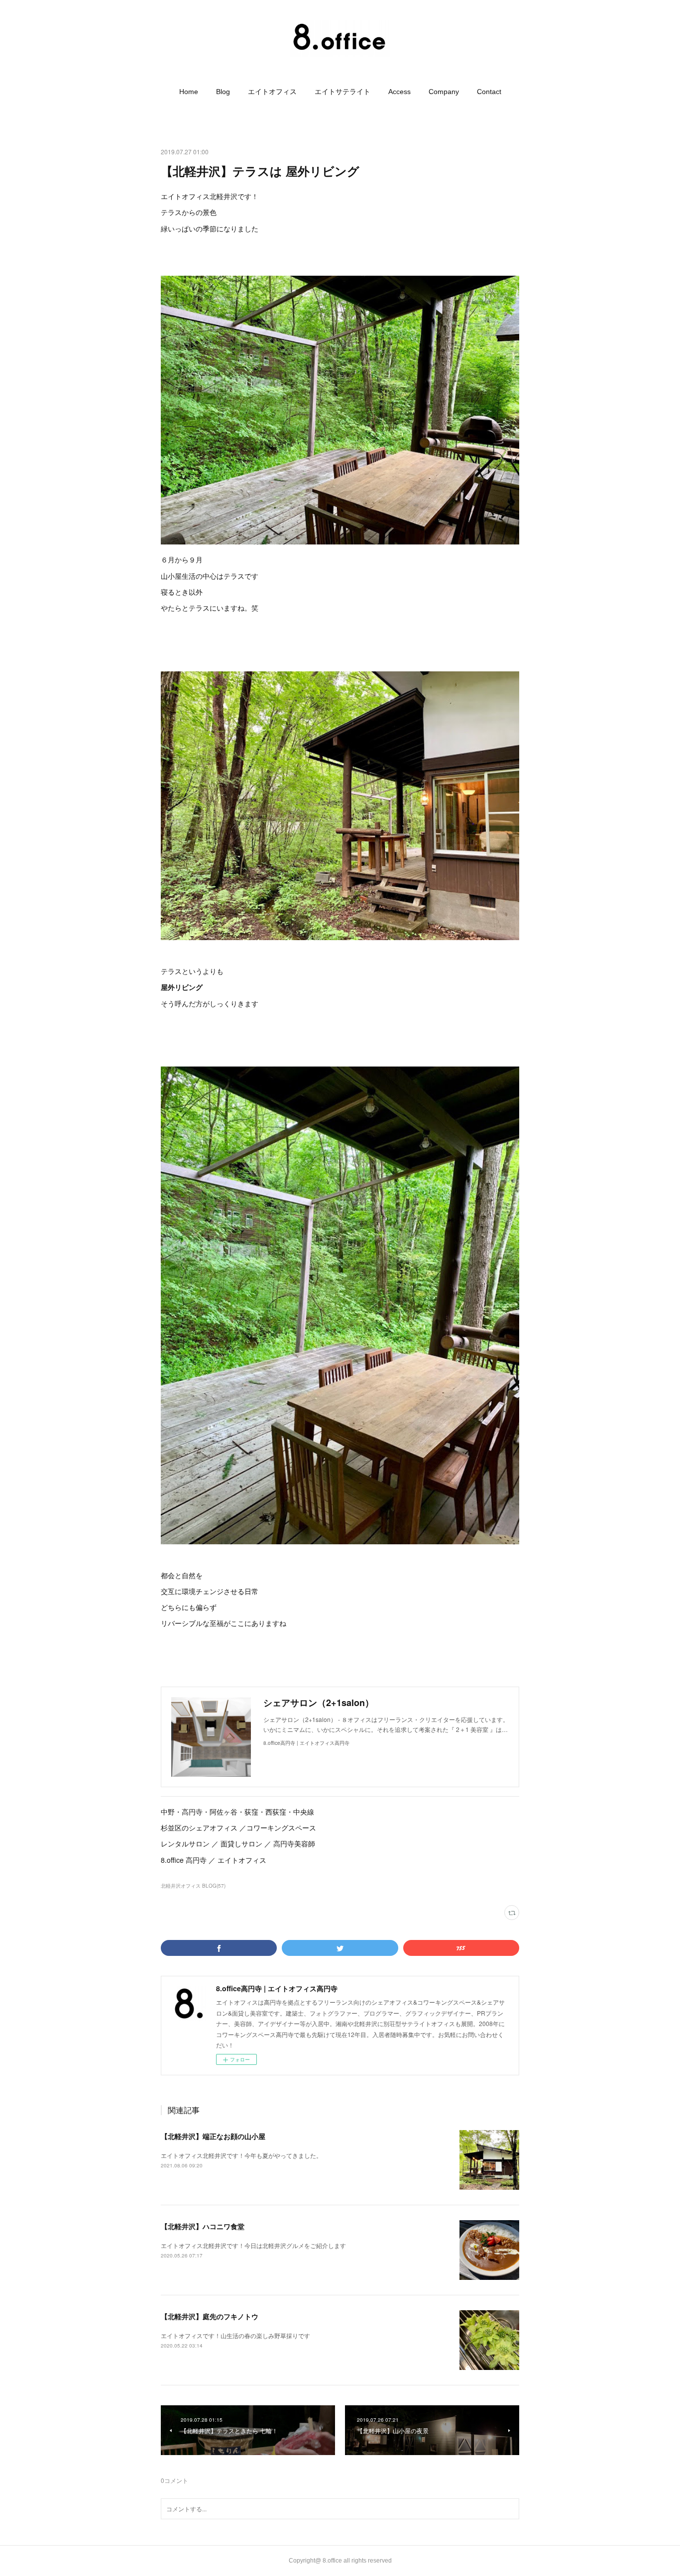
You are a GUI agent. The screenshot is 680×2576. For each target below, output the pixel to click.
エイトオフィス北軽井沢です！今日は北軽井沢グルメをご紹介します (253, 2245)
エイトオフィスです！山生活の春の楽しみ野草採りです (235, 2335)
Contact (489, 92)
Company (444, 92)
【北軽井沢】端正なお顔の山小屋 (213, 2136)
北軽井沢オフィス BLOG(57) (193, 1886)
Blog (223, 92)
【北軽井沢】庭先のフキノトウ (210, 2316)
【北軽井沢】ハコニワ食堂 (203, 2226)
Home (189, 92)
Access (399, 92)
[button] (189, 92)
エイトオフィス (272, 92)
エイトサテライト (342, 92)
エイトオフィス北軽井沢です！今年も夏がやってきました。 (241, 2155)
